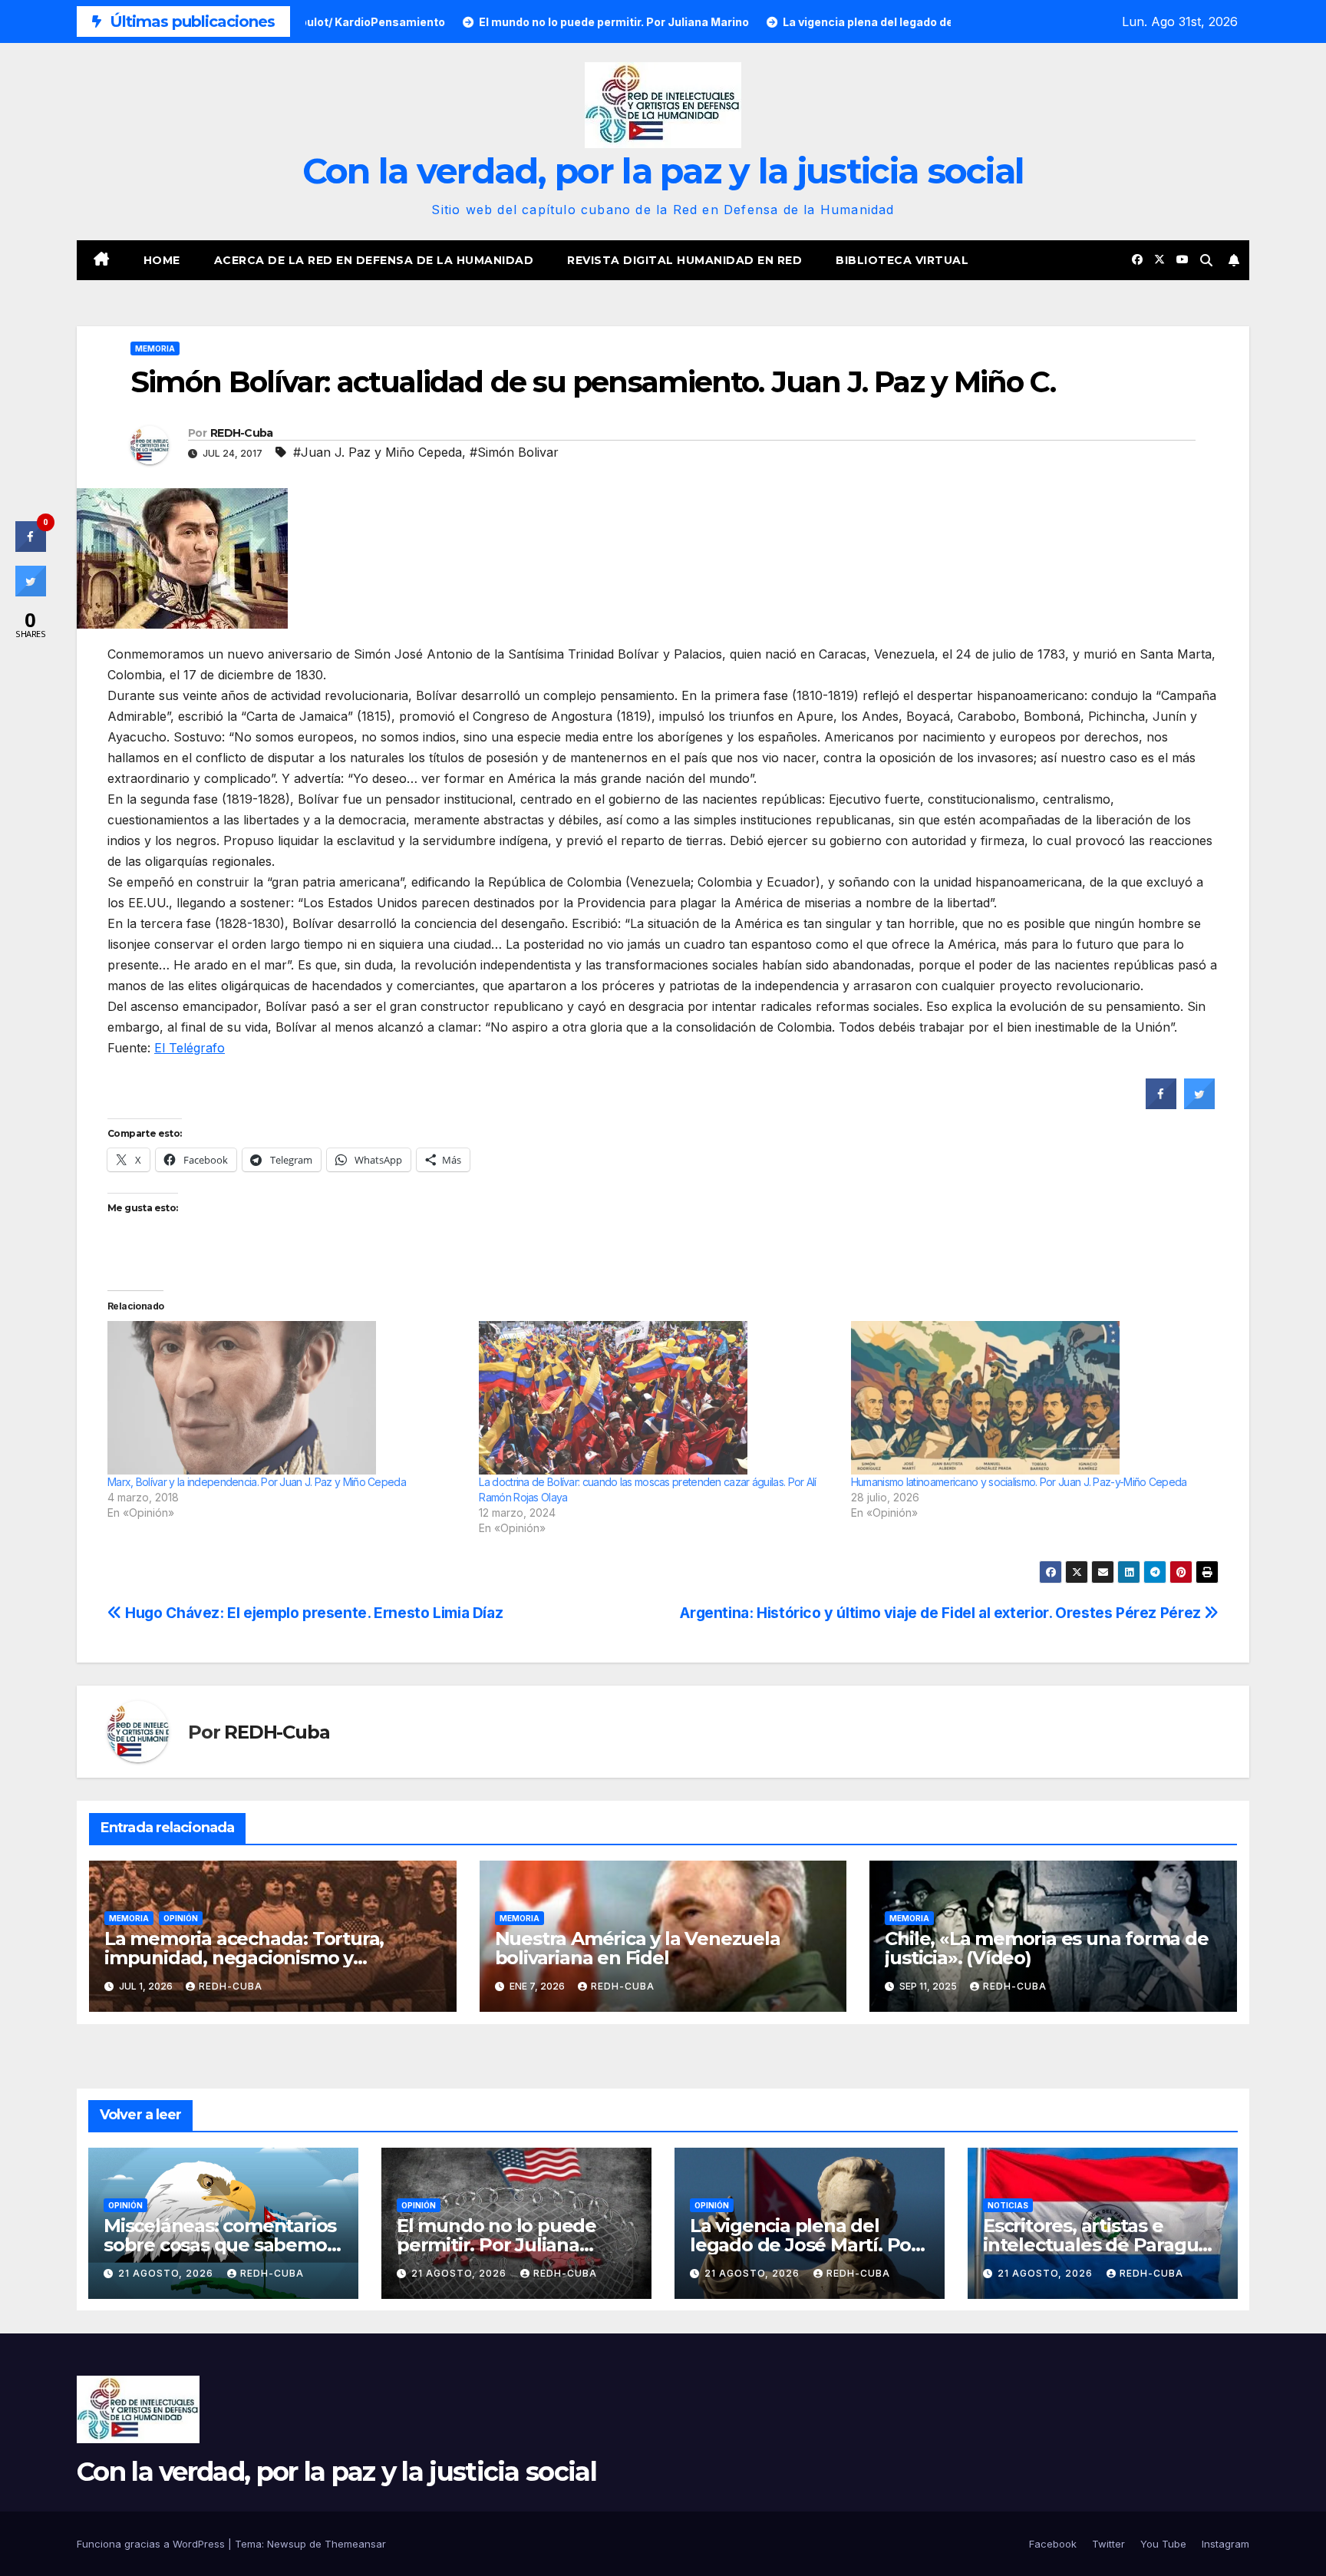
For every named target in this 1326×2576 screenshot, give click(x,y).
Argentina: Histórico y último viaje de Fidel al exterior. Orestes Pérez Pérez (942, 1613)
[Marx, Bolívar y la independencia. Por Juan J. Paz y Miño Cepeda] (285, 1398)
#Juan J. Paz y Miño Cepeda (378, 452)
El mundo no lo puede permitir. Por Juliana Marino (496, 2245)
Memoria (155, 348)
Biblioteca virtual (902, 260)
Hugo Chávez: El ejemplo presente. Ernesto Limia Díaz (312, 1613)
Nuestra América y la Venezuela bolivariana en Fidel (638, 1948)
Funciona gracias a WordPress (152, 2544)
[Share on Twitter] (1199, 1105)
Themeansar (355, 2544)
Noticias (1008, 2205)
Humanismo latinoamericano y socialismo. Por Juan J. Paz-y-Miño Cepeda (1019, 1482)
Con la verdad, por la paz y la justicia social (663, 171)
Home (162, 260)
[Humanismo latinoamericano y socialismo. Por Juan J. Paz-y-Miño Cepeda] (1029, 1398)
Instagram (1225, 2544)
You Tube (1163, 2544)
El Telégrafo (190, 1048)
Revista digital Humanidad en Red (684, 260)
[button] (1206, 260)
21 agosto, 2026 (167, 2273)
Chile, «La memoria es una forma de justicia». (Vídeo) (1046, 1948)
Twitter (1108, 2544)
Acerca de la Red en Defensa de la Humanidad (374, 260)
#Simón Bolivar (514, 452)
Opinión (181, 1918)
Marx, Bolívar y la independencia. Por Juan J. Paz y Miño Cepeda (257, 1482)
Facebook (1053, 2544)
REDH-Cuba (242, 433)
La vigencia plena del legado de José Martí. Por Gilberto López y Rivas (804, 2245)
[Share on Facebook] (1161, 1105)
